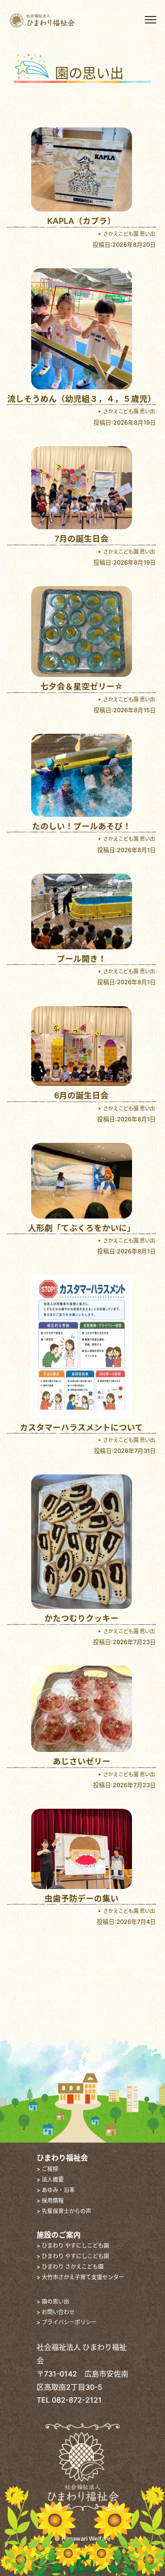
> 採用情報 (50, 2201)
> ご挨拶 (47, 2169)
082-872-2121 (77, 2400)
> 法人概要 (50, 2180)
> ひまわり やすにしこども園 (73, 2246)
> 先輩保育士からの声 (64, 2211)
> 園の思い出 (53, 2302)
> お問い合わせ (56, 2312)
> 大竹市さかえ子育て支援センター (80, 2277)
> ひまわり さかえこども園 (70, 2267)
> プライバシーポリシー (67, 2322)
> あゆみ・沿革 (56, 2190)
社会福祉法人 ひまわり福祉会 (58, 20)
